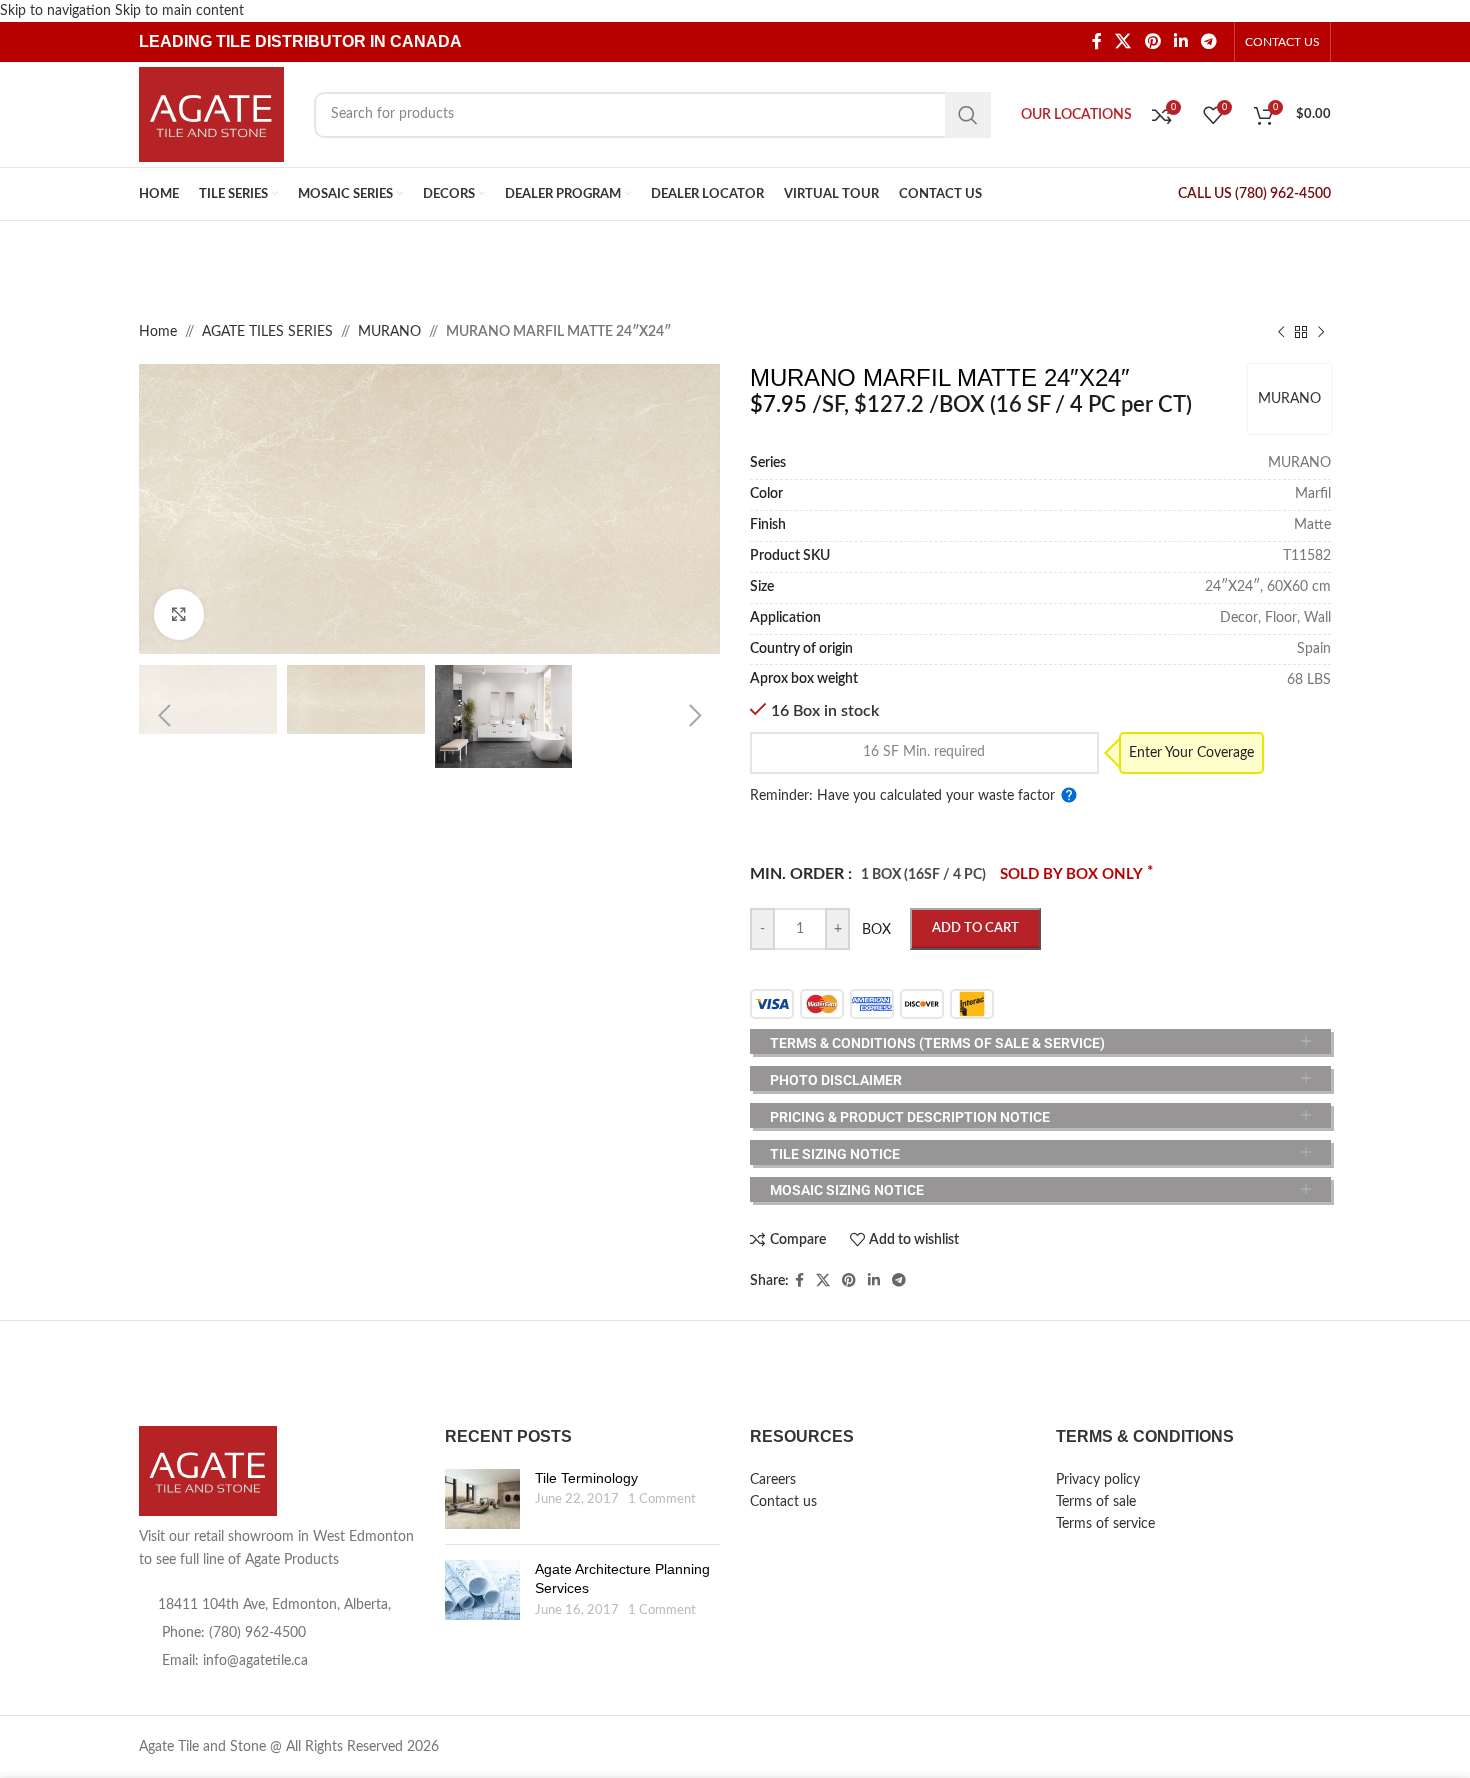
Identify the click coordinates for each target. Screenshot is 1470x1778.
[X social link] (1123, 42)
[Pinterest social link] (1152, 42)
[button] (164, 716)
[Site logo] (211, 114)
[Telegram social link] (1209, 42)
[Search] (968, 115)
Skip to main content (179, 11)
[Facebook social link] (1096, 42)
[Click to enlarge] (179, 614)
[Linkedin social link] (1180, 42)
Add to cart (975, 928)
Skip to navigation (57, 11)
